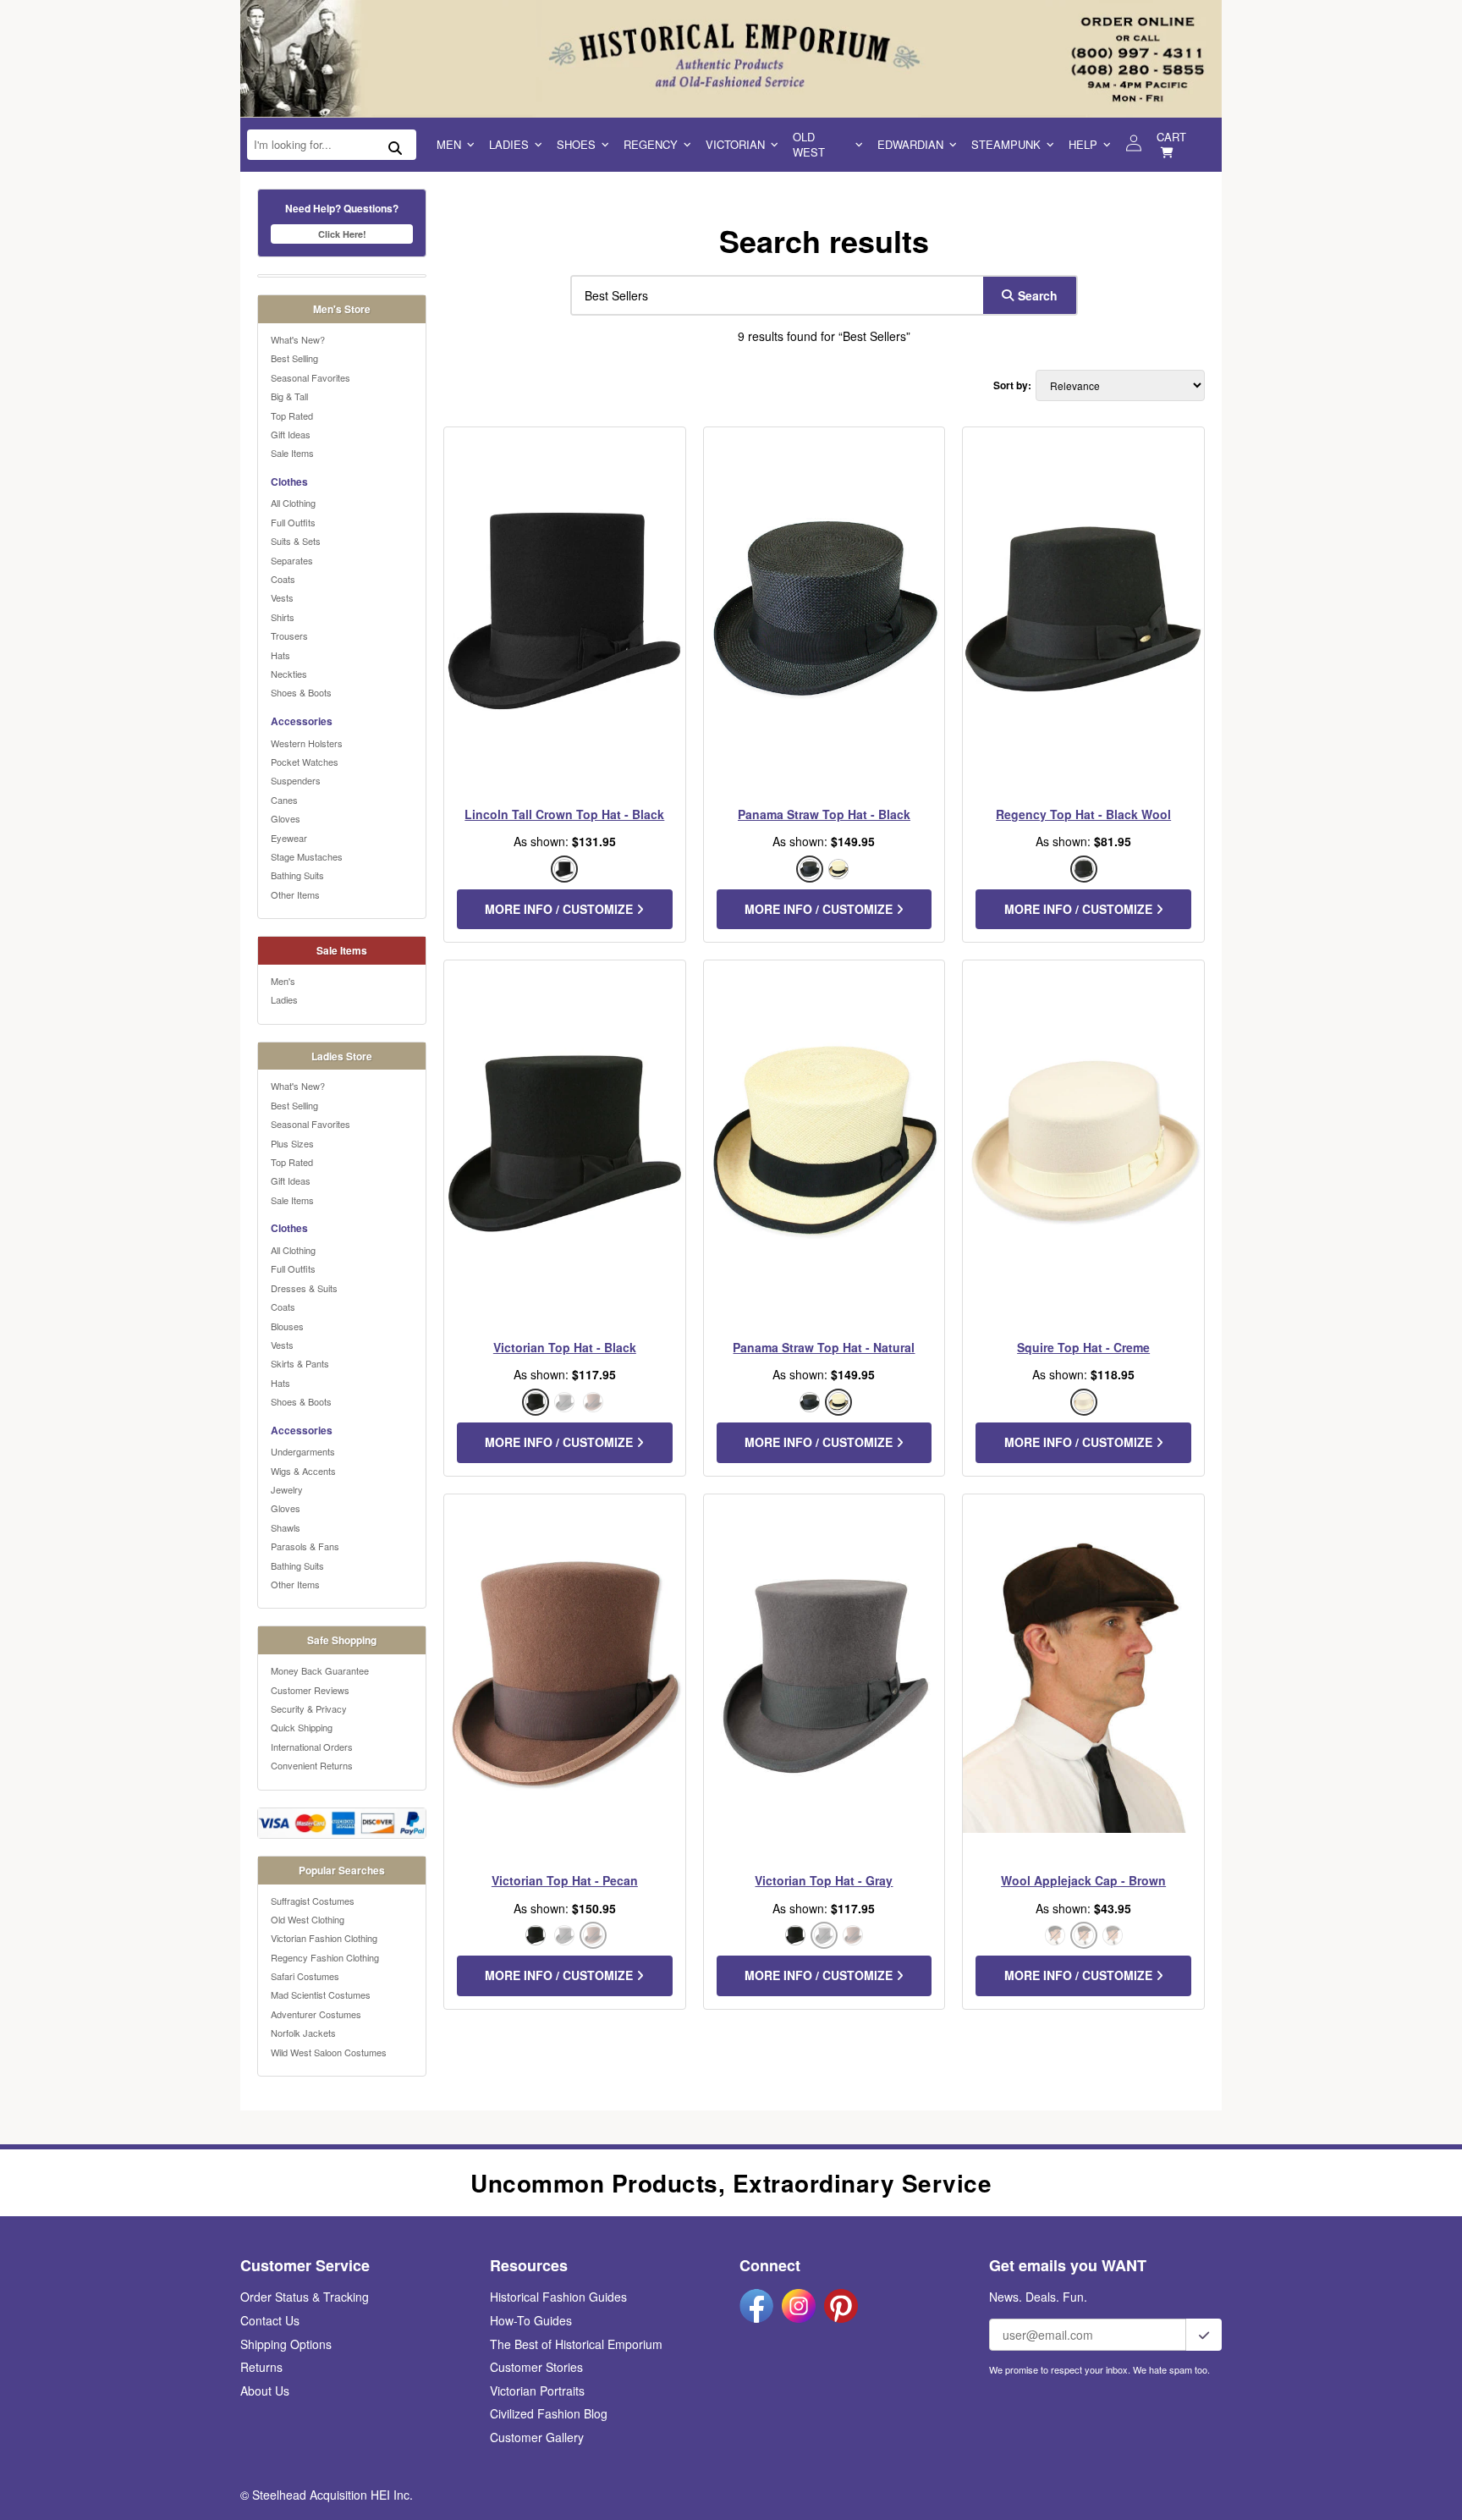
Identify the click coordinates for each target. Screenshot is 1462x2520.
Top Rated (292, 415)
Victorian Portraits (537, 2391)
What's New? (298, 339)
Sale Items (292, 453)
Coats (283, 579)
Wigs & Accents (303, 1471)
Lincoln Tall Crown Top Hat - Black (564, 814)
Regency (651, 144)
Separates (292, 560)
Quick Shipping (302, 1727)
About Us (265, 2391)
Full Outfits (293, 522)
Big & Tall (289, 396)
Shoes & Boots (301, 692)
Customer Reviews (310, 1690)
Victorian (735, 144)
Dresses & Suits (304, 1288)
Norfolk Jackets (303, 2033)
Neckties (289, 674)
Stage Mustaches (307, 856)
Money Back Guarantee (320, 1670)
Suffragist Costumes (313, 1901)
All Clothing (293, 503)
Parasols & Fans (305, 1546)
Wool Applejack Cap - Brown (1083, 1880)
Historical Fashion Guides (558, 2297)
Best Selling (294, 358)
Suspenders (296, 780)
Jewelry (287, 1489)
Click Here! (342, 234)
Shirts (283, 617)
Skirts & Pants (300, 1363)
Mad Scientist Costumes (321, 1995)
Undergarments (303, 1451)
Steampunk (1006, 144)
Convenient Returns (312, 1765)
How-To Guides (531, 2320)
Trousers (289, 636)
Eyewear (289, 838)
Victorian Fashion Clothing (324, 1938)
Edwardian (910, 144)
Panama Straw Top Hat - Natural (824, 1347)
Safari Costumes (305, 1976)
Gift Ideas (291, 434)
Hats (280, 655)
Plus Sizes (292, 1143)
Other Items (295, 894)
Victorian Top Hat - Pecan (565, 1880)
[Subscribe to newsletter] (1204, 2335)
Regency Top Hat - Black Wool (1083, 814)
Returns (261, 2367)
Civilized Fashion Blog (549, 2413)
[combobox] (773, 295)
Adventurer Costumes (316, 2014)
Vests (282, 597)
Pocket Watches (305, 762)
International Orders (312, 1747)
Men (449, 144)
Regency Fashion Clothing (325, 1957)
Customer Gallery (537, 2437)
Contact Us (270, 2320)
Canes (284, 800)
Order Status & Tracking (305, 2297)
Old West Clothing (308, 1919)
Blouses (287, 1326)
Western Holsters (307, 743)
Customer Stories (536, 2367)
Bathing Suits (297, 875)
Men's (283, 981)
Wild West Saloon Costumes (329, 2052)
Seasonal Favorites (311, 377)
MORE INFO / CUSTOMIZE (561, 909)
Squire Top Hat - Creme (1083, 1347)
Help (1083, 144)
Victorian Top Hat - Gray (824, 1880)
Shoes (576, 144)
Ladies (509, 144)
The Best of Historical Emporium (576, 2344)
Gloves (286, 818)
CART (1171, 137)
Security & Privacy (309, 1708)
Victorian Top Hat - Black (565, 1347)
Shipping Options (286, 2344)
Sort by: (1012, 385)
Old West (809, 144)
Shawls (286, 1527)
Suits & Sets (296, 541)
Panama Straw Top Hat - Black (824, 814)
